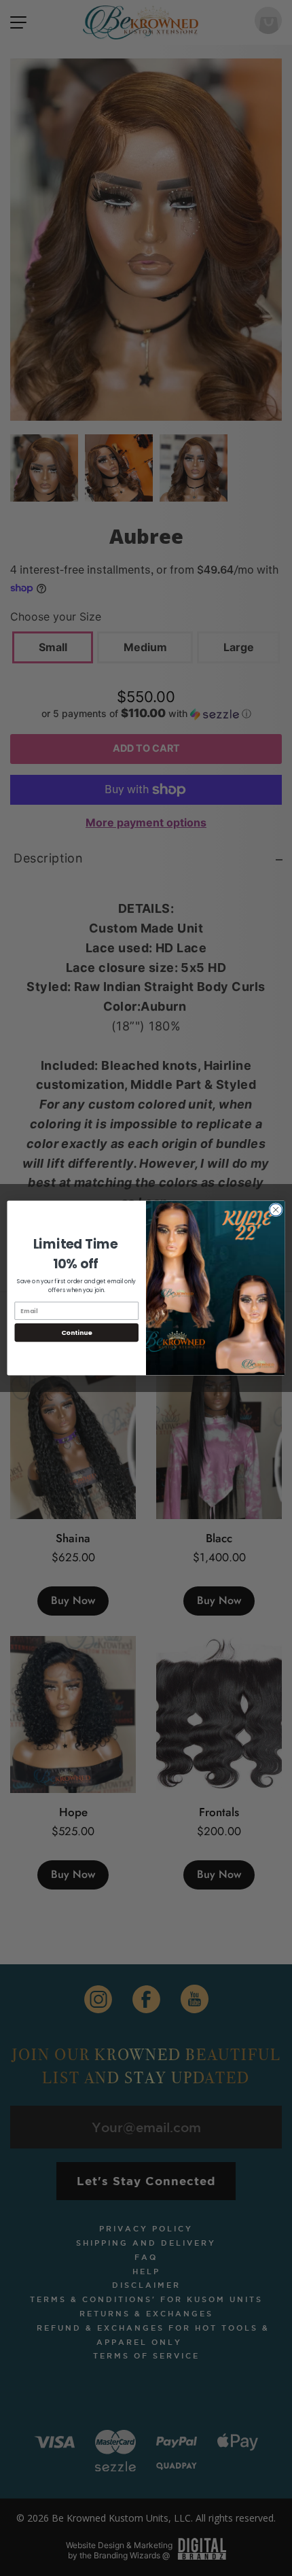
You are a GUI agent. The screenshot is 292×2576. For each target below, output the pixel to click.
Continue (77, 1333)
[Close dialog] (276, 1210)
